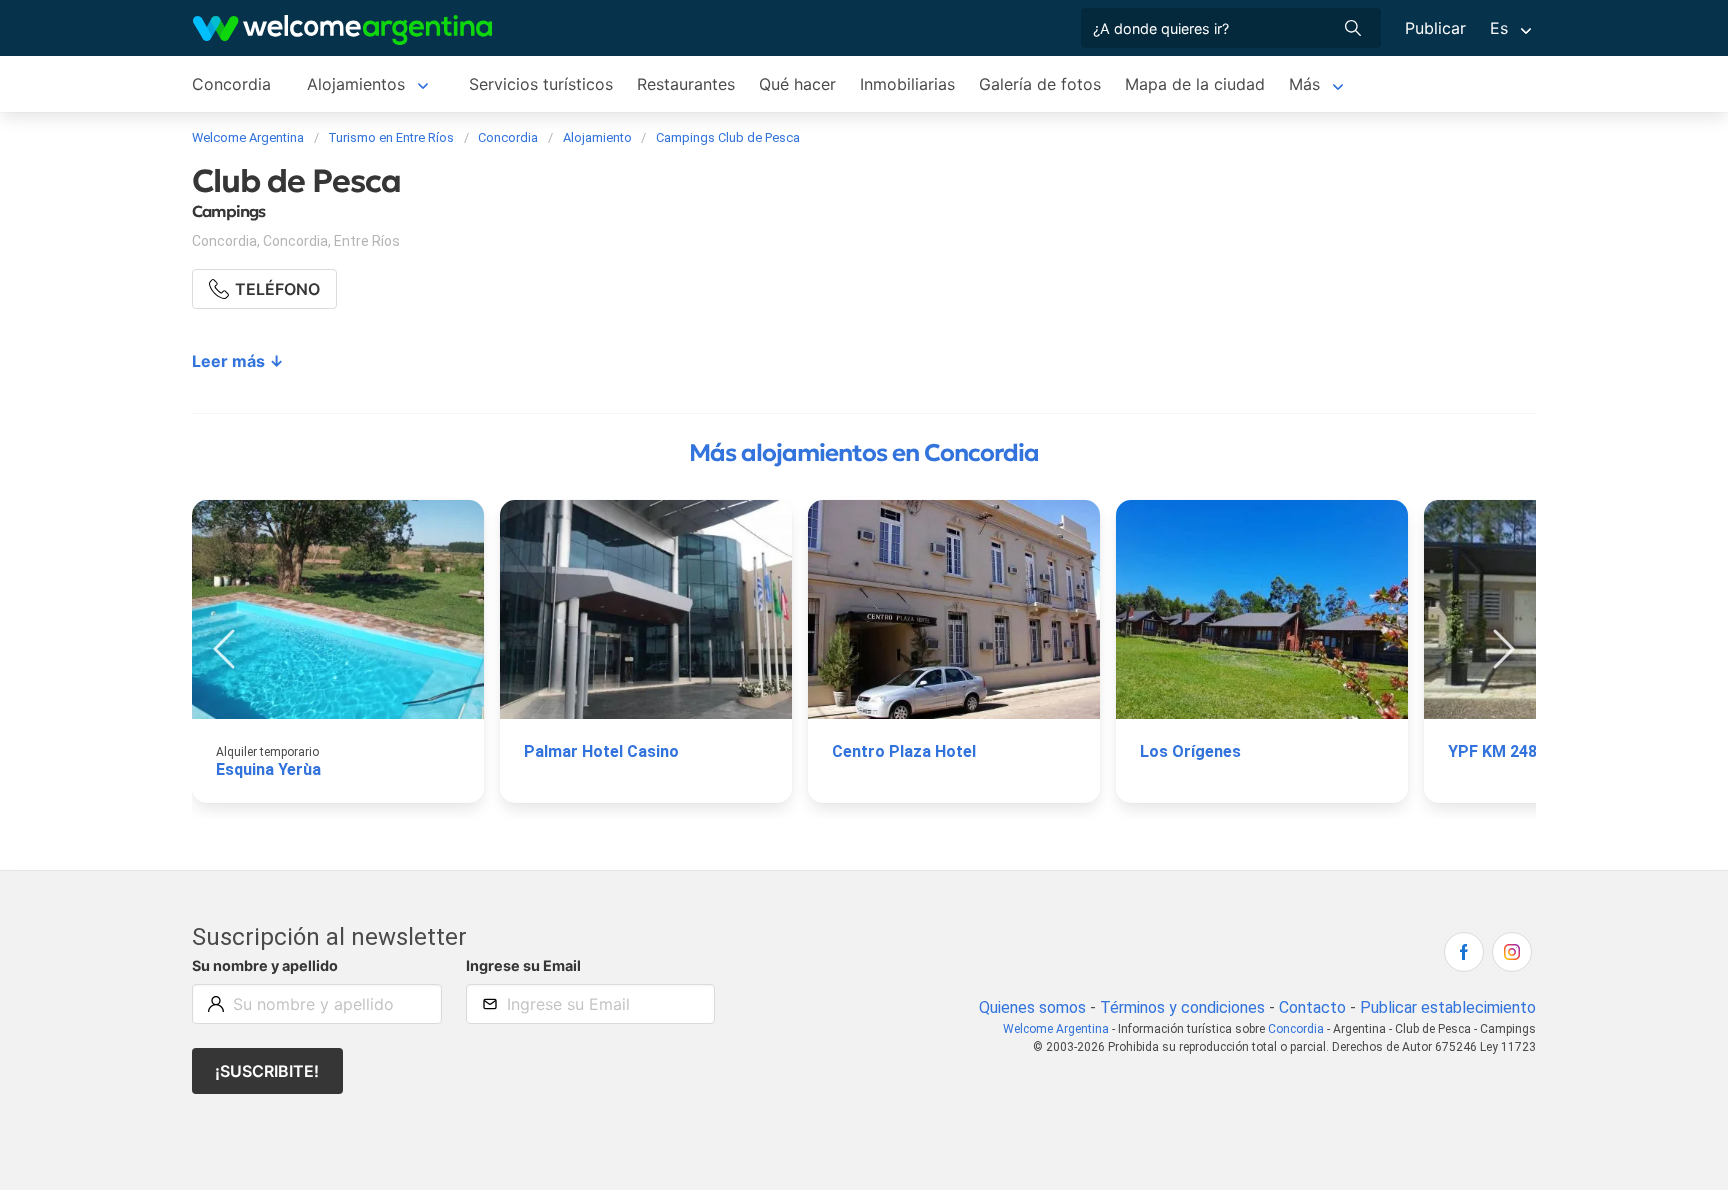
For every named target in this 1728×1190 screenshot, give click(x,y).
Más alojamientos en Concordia (864, 453)
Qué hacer (797, 84)
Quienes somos (1032, 1007)
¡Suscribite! (267, 1071)
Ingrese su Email (523, 965)
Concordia (231, 84)
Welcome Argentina (1056, 1029)
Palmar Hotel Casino (601, 751)
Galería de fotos (1040, 84)
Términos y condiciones (1182, 1007)
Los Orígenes (1190, 751)
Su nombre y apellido (265, 965)
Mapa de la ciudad (1195, 84)
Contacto (1312, 1007)
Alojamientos (356, 84)
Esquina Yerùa (268, 769)
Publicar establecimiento (1448, 1007)
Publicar (1435, 28)
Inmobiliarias (907, 84)
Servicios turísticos (541, 84)
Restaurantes (686, 84)
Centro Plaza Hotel (904, 751)
